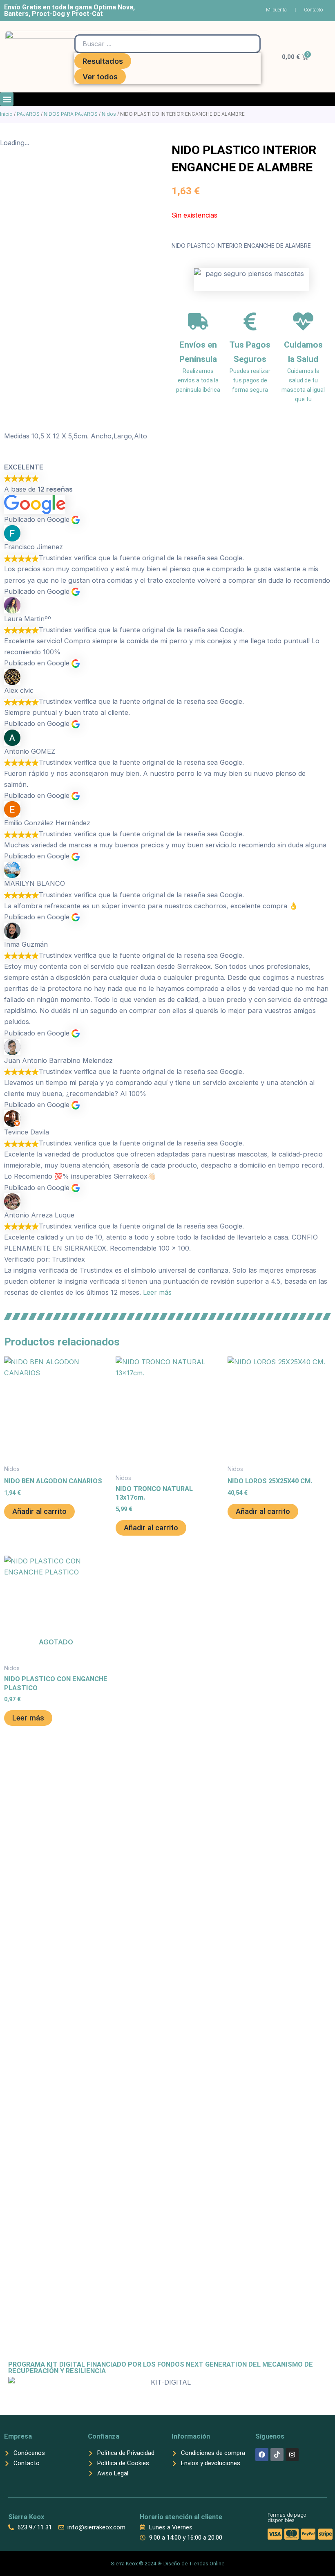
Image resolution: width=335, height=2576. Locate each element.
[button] (7, 99)
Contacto (313, 10)
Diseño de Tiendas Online (194, 2564)
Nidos (109, 114)
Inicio (6, 114)
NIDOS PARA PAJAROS (71, 114)
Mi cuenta (276, 10)
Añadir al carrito (39, 1511)
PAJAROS (28, 114)
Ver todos (100, 76)
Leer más (157, 1292)
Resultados (103, 61)
